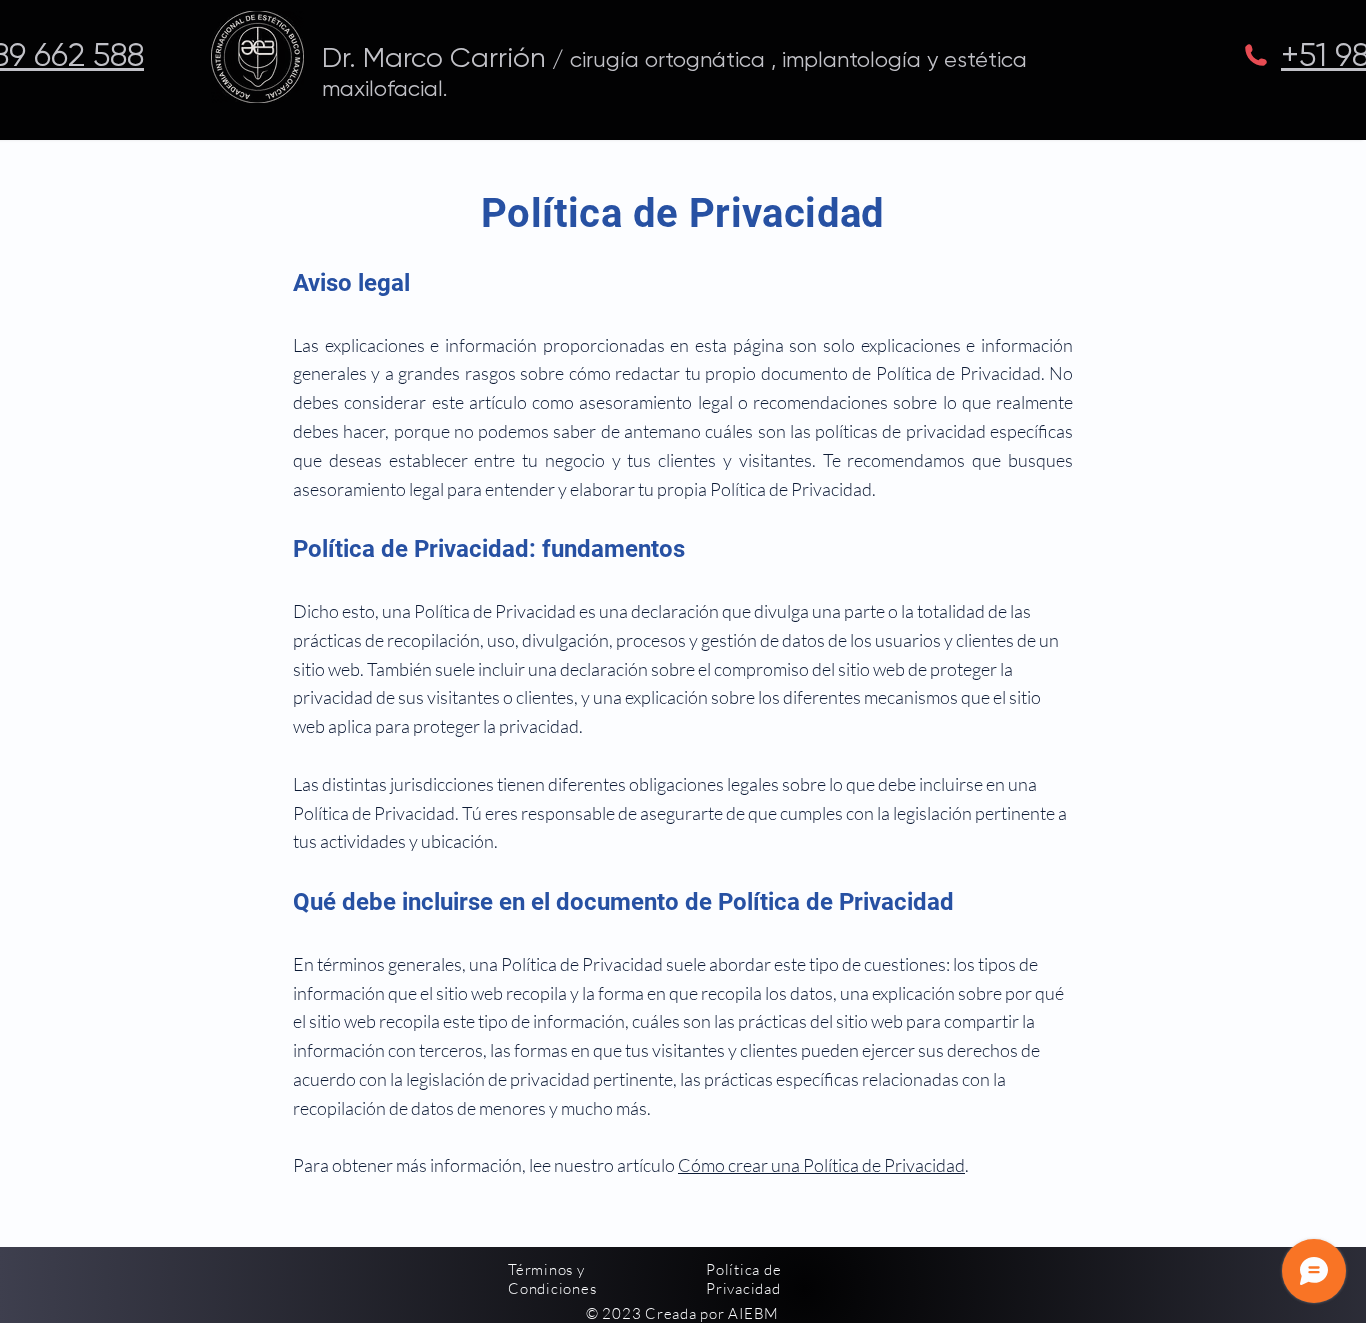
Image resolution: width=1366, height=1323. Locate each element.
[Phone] (1256, 55)
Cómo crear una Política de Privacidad (821, 1165)
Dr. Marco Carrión (434, 57)
